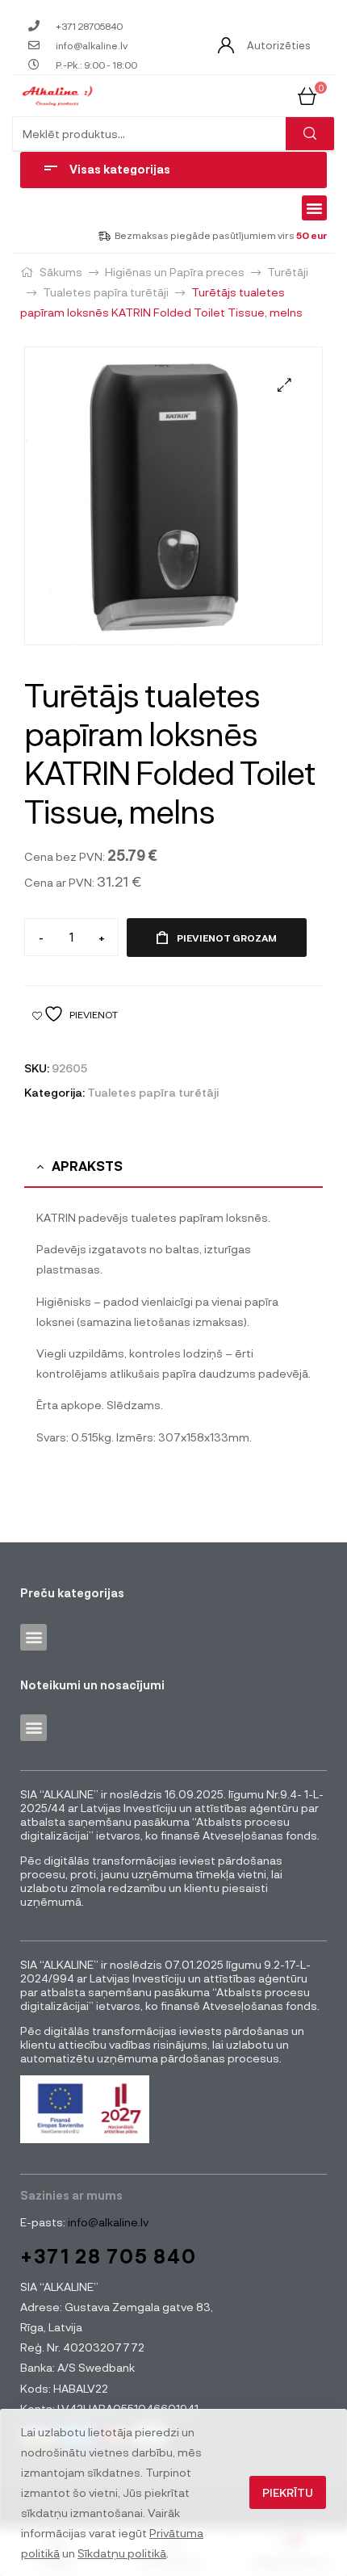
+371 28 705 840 (109, 2256)
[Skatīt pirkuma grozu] (307, 95)
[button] (315, 208)
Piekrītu (288, 2492)
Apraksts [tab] (87, 1166)
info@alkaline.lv (107, 2222)
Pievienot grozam (227, 938)
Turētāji (288, 272)
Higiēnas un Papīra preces (175, 272)
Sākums (61, 272)
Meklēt (310, 134)
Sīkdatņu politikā (122, 2553)
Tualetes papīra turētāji (106, 292)
